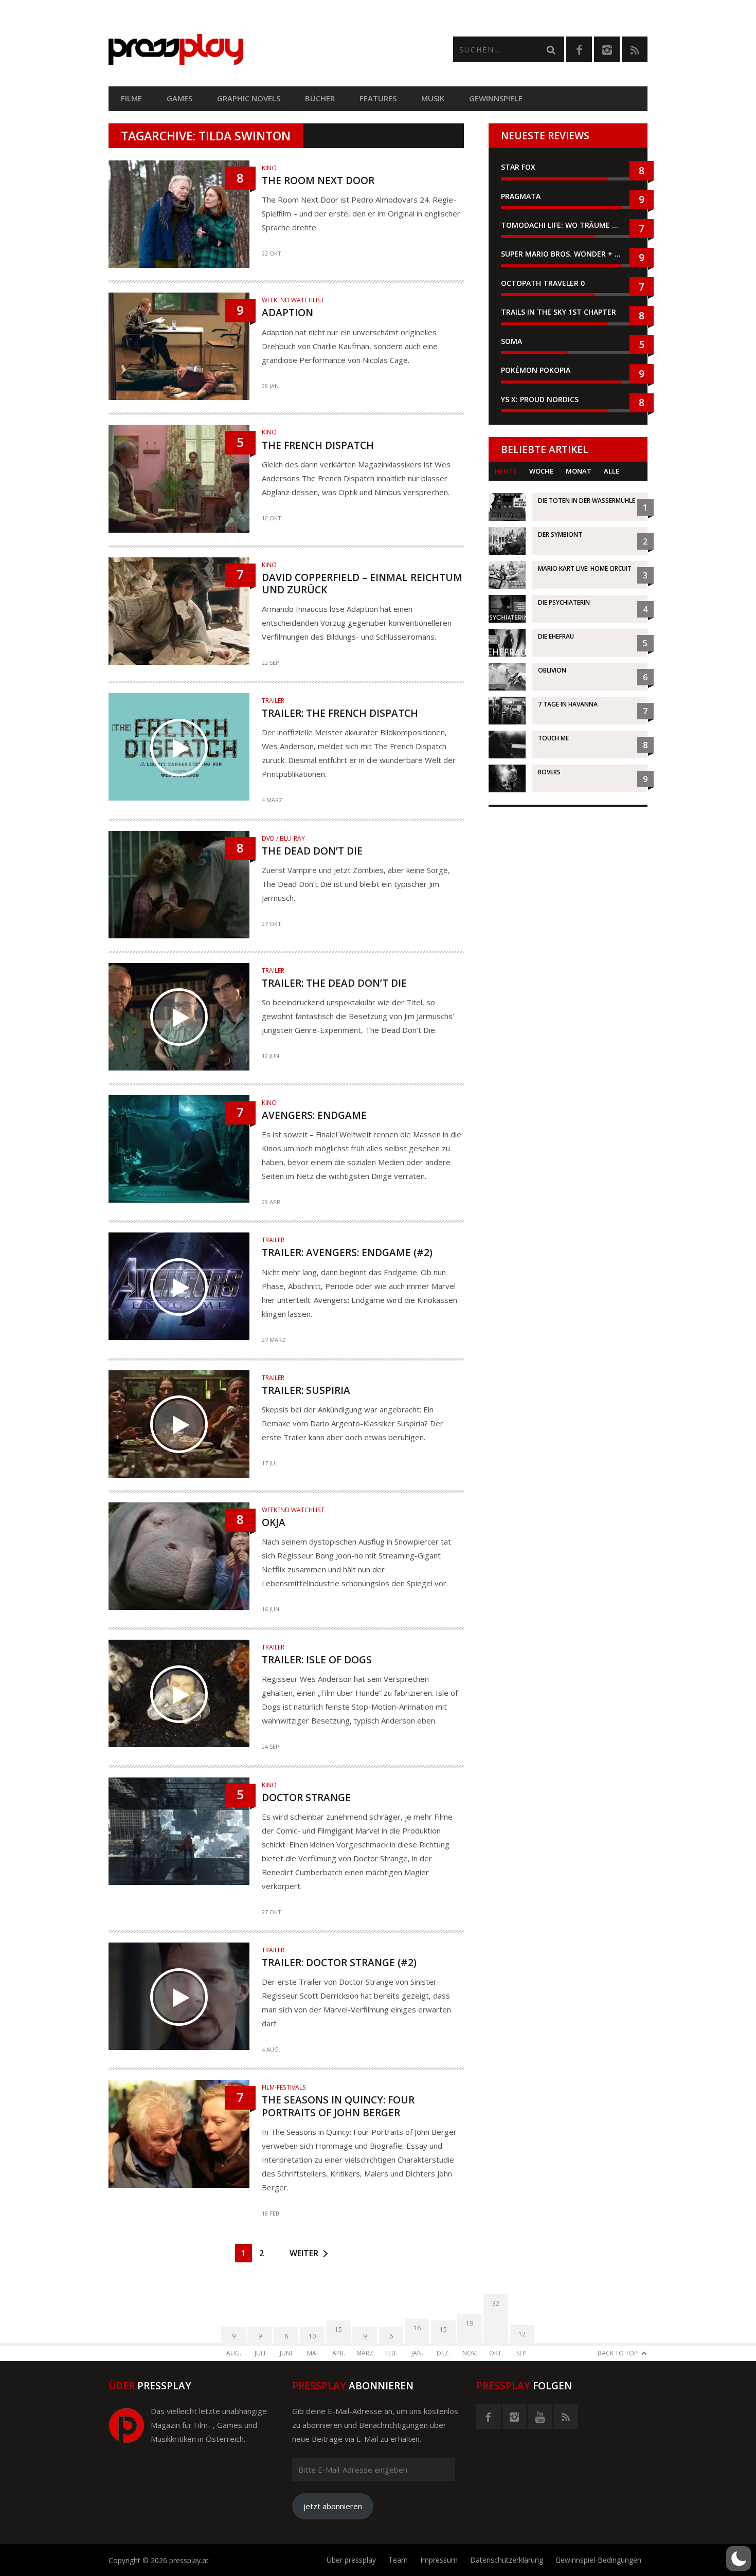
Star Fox (518, 167)
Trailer (273, 701)
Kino (269, 168)
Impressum (439, 2560)
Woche (541, 471)
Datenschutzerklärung (507, 2560)
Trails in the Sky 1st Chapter (560, 312)
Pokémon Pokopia (536, 370)
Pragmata (521, 196)
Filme (131, 98)
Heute (506, 471)
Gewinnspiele (496, 98)
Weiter (304, 2253)
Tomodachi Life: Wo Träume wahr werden (568, 225)
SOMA (511, 341)
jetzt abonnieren (333, 2506)
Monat (579, 471)
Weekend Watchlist (293, 300)
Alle (611, 471)
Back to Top (618, 2353)
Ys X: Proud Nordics (540, 399)
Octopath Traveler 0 (543, 283)
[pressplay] (243, 50)
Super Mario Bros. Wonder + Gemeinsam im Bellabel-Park (568, 254)
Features (378, 98)
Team (398, 2560)
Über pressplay (351, 2560)
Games (179, 98)
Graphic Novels (249, 98)
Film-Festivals (284, 2087)
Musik (433, 98)
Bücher (320, 98)
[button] (739, 2559)
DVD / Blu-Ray (283, 838)
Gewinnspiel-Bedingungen (598, 2560)
